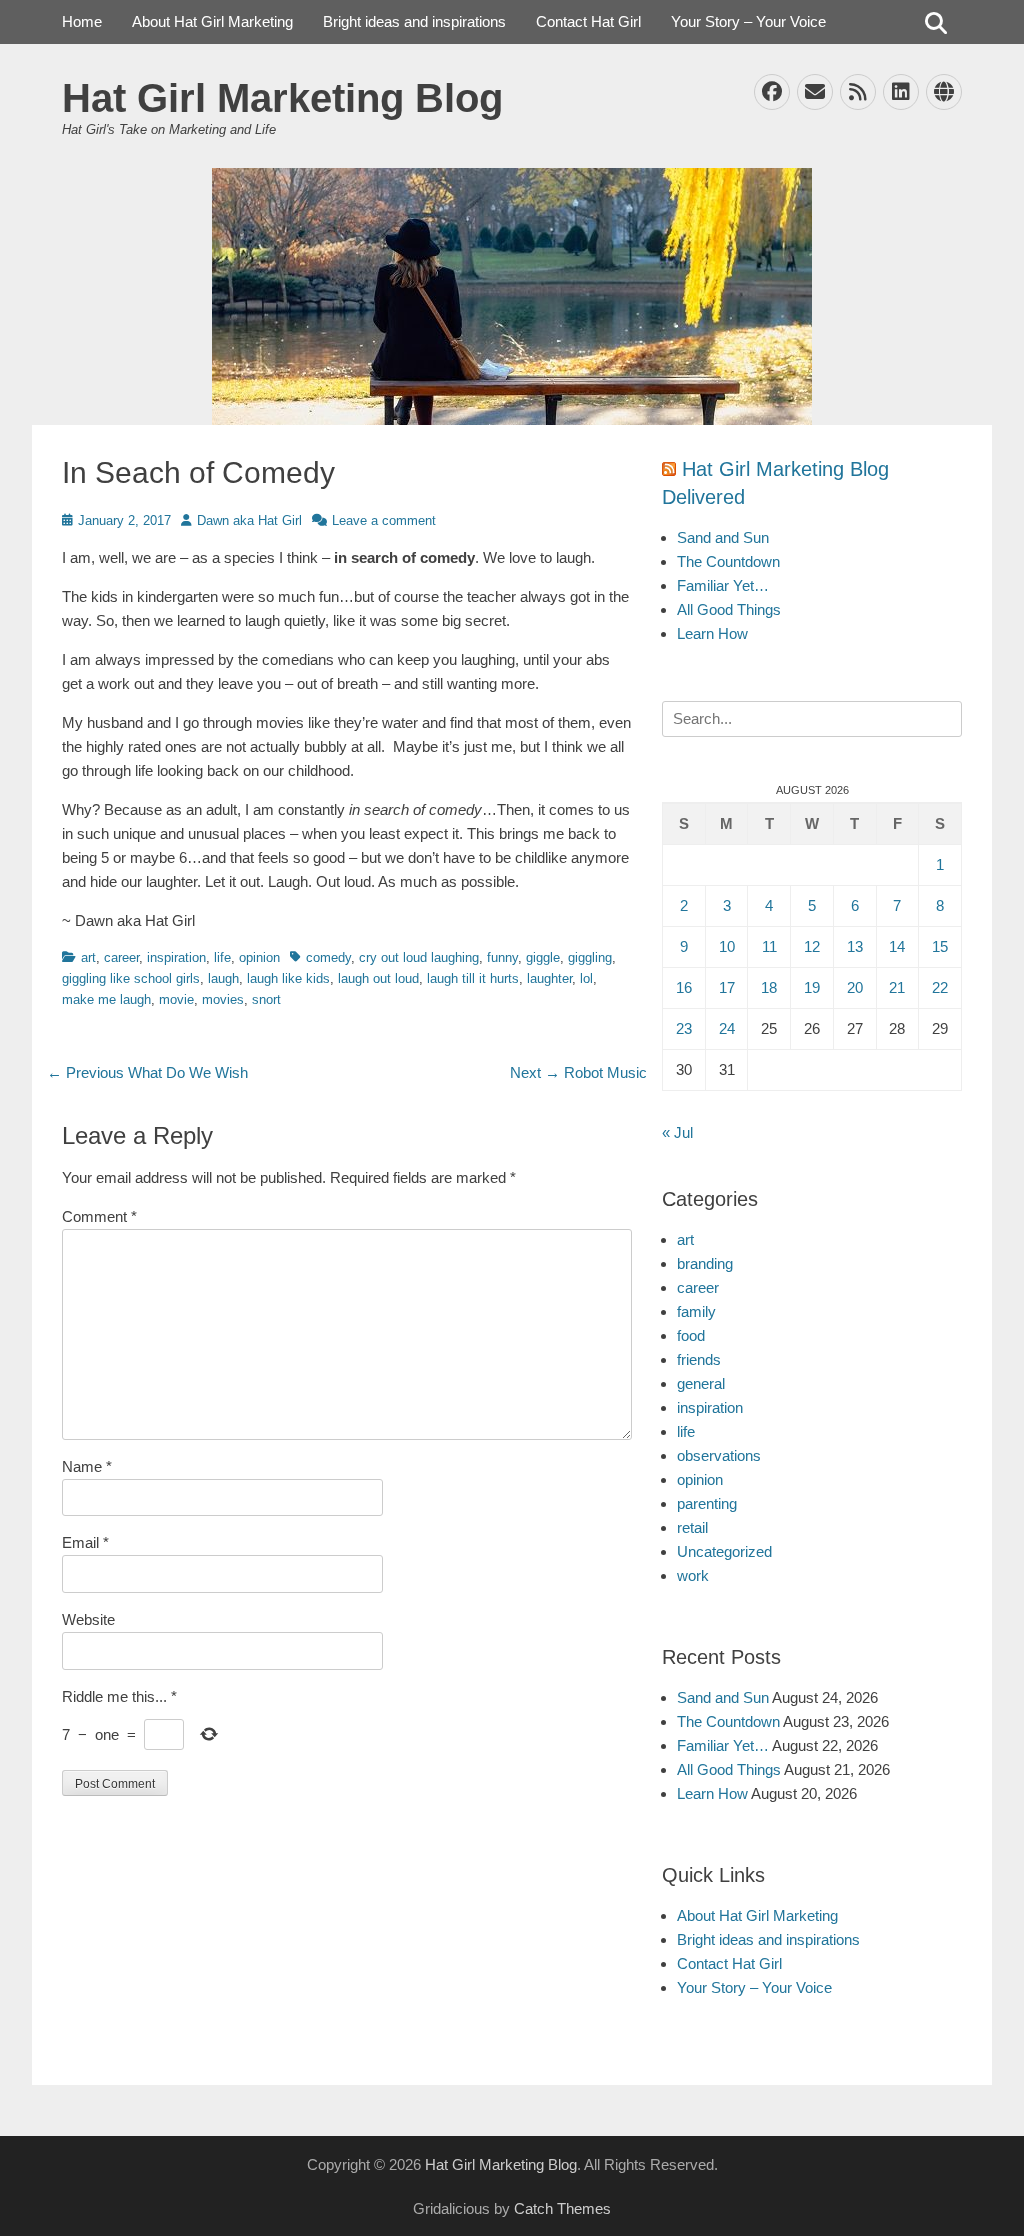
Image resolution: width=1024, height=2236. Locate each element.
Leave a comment (384, 520)
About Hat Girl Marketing (212, 21)
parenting (707, 1503)
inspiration (176, 957)
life (222, 957)
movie (176, 999)
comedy (328, 957)
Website (88, 1619)
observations (719, 1455)
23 (684, 1028)
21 (897, 987)
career (121, 957)
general (701, 1383)
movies (223, 999)
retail (692, 1527)
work (693, 1575)
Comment (99, 1216)
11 (769, 946)
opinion (259, 957)
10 (727, 946)
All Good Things (729, 609)
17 (727, 987)
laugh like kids (288, 978)
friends (699, 1359)
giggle (543, 957)
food (691, 1335)
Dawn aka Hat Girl (249, 520)
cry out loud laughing (419, 957)
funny (502, 957)
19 (812, 987)
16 (684, 987)
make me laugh (106, 999)
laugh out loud (378, 978)
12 (812, 946)
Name (87, 1466)
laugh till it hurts (473, 978)
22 (940, 987)
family (696, 1311)
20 (855, 987)
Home (82, 21)
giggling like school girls (131, 978)
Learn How (712, 633)
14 (897, 946)
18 (769, 987)
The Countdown (728, 561)
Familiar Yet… (723, 585)
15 (940, 946)
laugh (223, 978)
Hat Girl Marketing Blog (282, 98)
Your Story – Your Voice (748, 21)
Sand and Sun (723, 537)
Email (85, 1542)
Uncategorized (724, 1551)
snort (266, 999)
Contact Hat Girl (588, 21)
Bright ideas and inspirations (414, 21)
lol (586, 978)
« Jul (677, 1132)
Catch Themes (562, 2208)
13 (855, 946)
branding (705, 1263)
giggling (590, 957)
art (88, 957)
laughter (549, 978)
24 (727, 1028)
